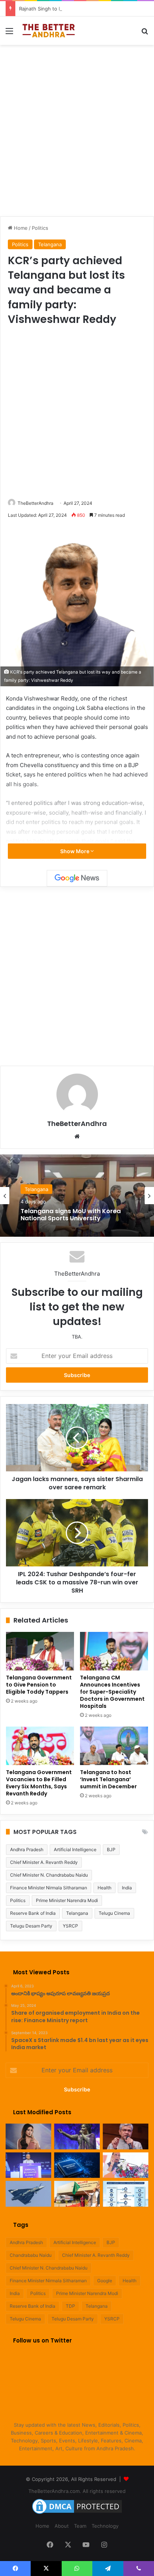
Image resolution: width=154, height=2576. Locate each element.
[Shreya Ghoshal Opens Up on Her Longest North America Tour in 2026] (28, 2137)
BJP (111, 1849)
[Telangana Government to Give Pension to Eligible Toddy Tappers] (40, 1651)
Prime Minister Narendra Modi (67, 1900)
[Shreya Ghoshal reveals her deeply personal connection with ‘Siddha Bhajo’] (77, 2137)
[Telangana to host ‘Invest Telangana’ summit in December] (114, 1746)
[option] (77, 1196)
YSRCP (70, 1926)
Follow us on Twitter (42, 2340)
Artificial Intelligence (75, 1849)
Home (20, 228)
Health (104, 1888)
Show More (75, 851)
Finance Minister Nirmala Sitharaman (49, 1888)
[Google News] (77, 878)
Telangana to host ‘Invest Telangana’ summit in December (108, 1779)
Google (105, 2281)
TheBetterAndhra (36, 503)
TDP (70, 2306)
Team (80, 2526)
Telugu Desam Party (31, 1926)
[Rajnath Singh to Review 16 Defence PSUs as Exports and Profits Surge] (126, 2165)
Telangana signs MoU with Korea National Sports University (71, 1215)
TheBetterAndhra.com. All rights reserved (77, 2491)
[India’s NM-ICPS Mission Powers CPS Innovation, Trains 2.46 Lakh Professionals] (126, 2194)
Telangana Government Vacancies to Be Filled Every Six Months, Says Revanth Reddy (39, 1783)
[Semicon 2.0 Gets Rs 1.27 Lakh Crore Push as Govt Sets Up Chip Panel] (126, 2137)
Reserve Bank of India (33, 1913)
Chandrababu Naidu (31, 2255)
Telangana (50, 244)
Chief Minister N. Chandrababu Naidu (49, 1875)
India (127, 1888)
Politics (40, 228)
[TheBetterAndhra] (49, 31)
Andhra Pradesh (27, 1849)
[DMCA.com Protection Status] (77, 2514)
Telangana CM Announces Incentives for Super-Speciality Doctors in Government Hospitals (112, 1692)
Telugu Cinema (114, 1913)
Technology (105, 2526)
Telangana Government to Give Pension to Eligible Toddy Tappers (39, 1685)
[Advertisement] (77, 129)
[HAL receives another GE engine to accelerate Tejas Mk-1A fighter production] (28, 2194)
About (62, 2526)
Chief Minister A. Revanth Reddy (44, 1862)
